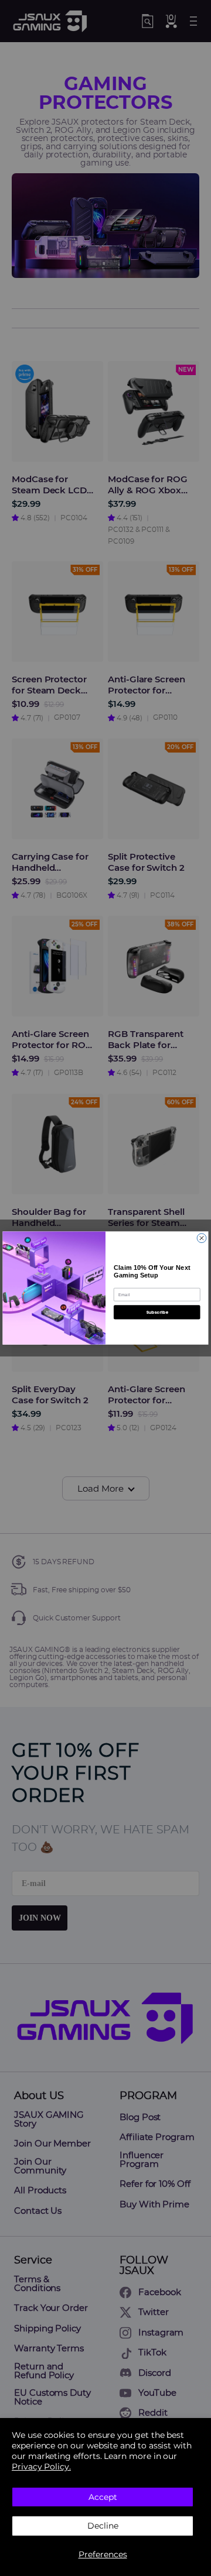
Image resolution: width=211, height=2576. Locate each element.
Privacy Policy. (41, 2467)
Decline (103, 2526)
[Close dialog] (202, 1238)
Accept (103, 2497)
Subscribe (157, 1312)
